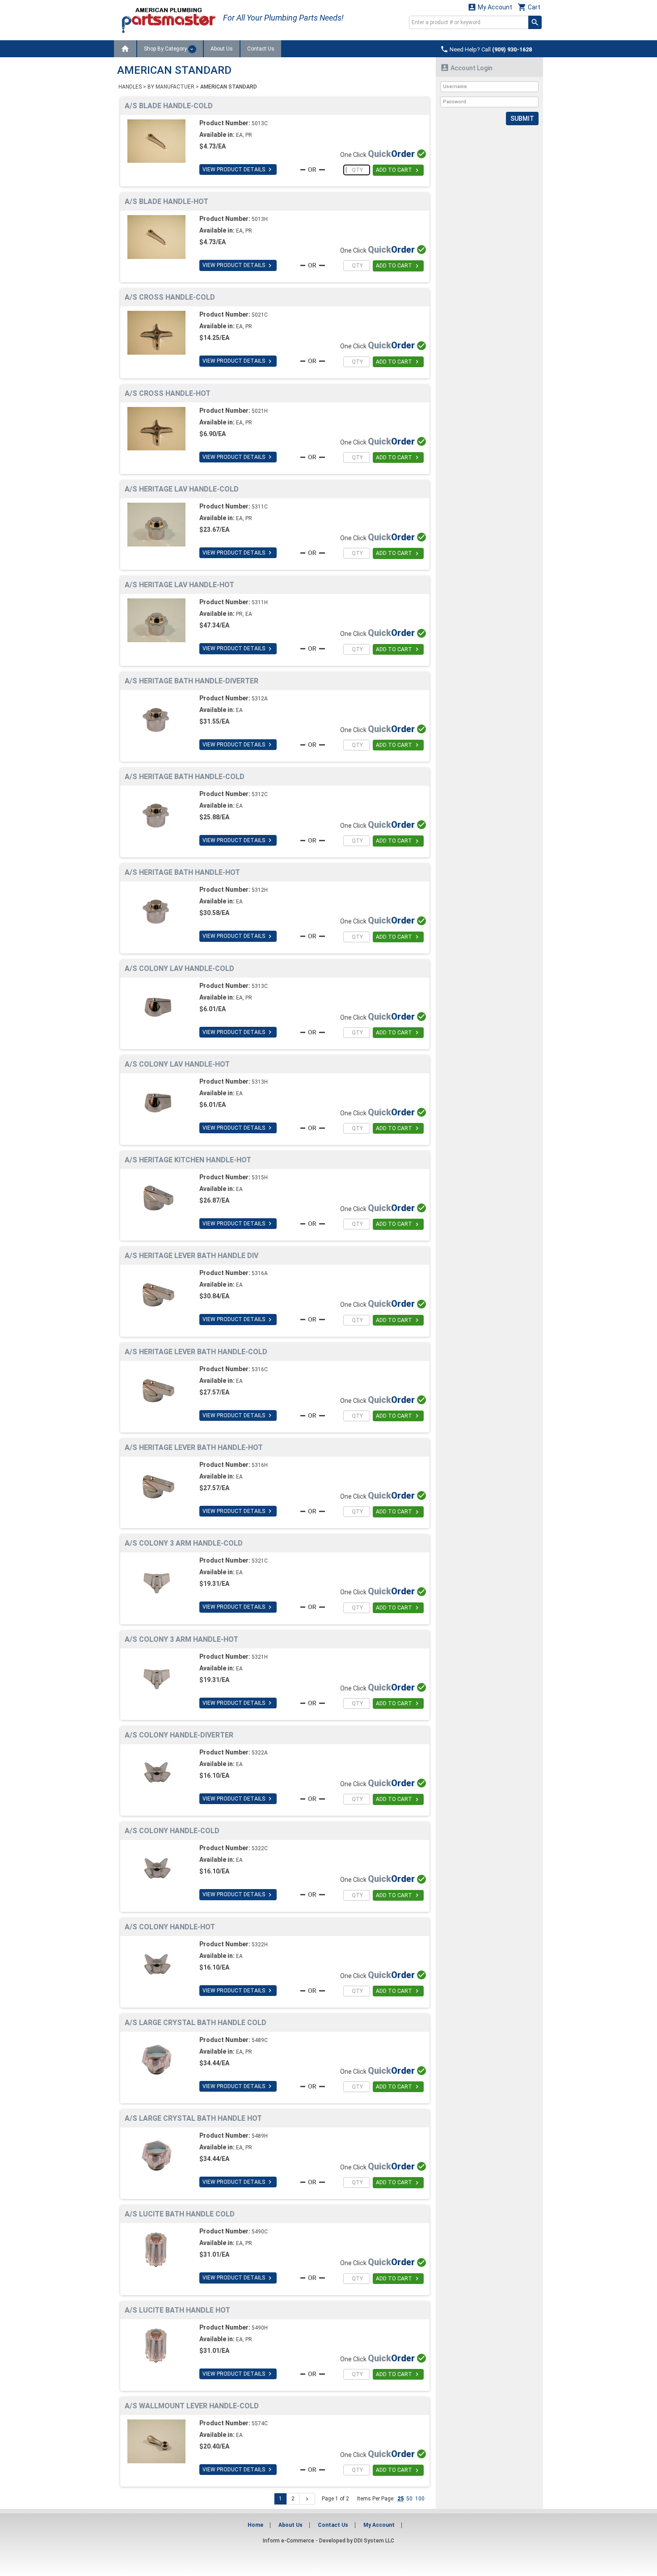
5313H (260, 1082)
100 (420, 2499)
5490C (260, 2232)
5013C (260, 123)
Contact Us (261, 49)
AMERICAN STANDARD (229, 87)
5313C (260, 986)
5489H (260, 2136)
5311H (260, 602)
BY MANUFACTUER (171, 87)
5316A (260, 1273)
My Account (490, 7)
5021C (260, 315)
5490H (260, 2328)
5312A (260, 699)
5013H (260, 219)
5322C (260, 1848)
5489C (260, 2040)
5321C (260, 1561)
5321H (260, 1657)
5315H (260, 1178)
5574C (260, 2423)
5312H (260, 890)
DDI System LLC (374, 2541)
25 (400, 2499)
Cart (529, 7)
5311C (260, 507)
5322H (260, 1945)
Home (255, 2525)
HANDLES (130, 87)
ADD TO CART (398, 170)
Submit (522, 119)
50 (409, 2499)
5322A (260, 1753)
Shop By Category (166, 49)
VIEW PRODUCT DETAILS (238, 169)
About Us (222, 49)
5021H (260, 411)
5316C (260, 1369)
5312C (260, 794)
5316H (260, 1465)
